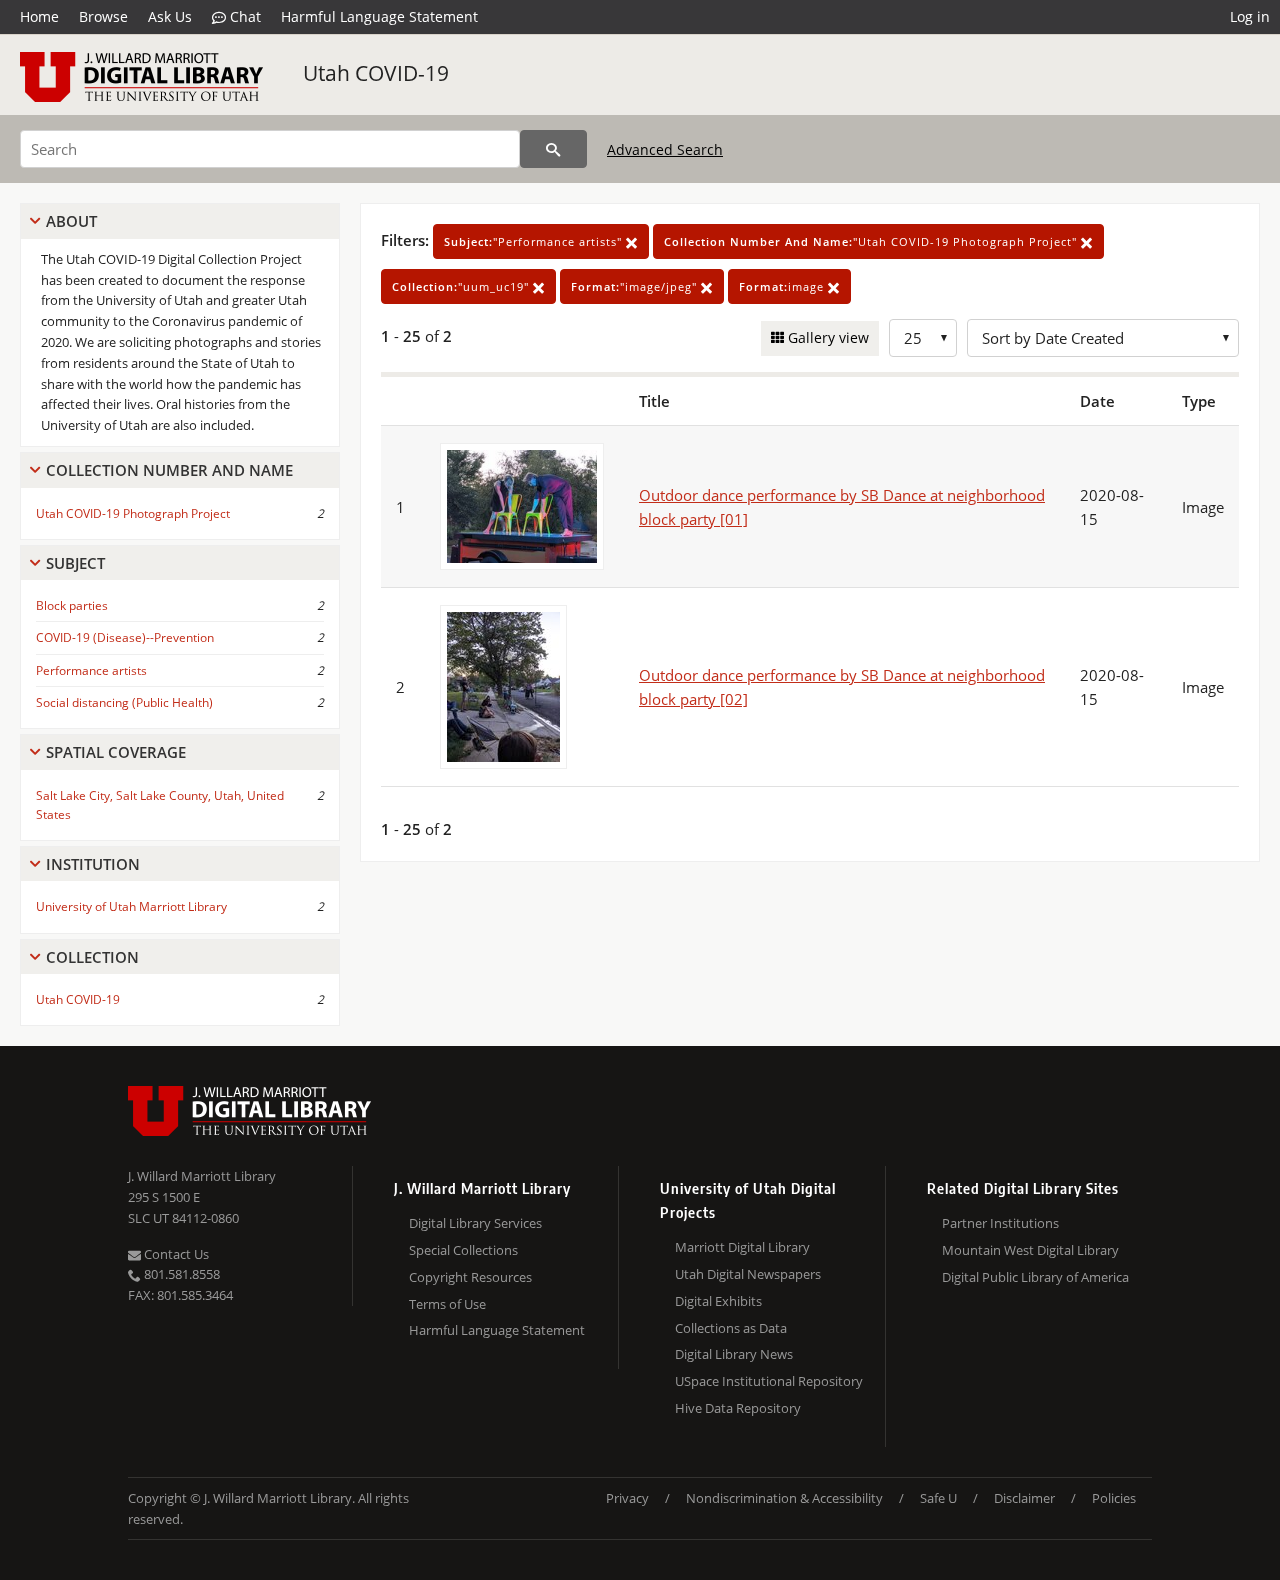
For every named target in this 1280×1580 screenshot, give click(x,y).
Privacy (627, 1498)
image (783, 286)
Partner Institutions (1000, 1223)
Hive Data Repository (738, 1408)
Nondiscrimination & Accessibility (784, 1498)
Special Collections (463, 1250)
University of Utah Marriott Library (131, 906)
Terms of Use (447, 1304)
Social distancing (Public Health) (124, 702)
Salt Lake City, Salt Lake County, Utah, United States (160, 805)
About (71, 221)
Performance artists (91, 670)
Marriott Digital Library (742, 1247)
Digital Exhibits (718, 1301)
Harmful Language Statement (379, 16)
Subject (75, 563)
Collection (92, 957)
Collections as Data (731, 1328)
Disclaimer (1024, 1498)
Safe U (938, 1498)
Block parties (72, 605)
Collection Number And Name (169, 470)
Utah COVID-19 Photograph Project (133, 513)
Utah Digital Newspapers (748, 1274)
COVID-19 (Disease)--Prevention (125, 637)
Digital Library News (734, 1354)
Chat (243, 16)
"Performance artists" (535, 241)
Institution (93, 864)
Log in (1250, 16)
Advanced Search (665, 149)
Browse (103, 16)
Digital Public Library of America (1035, 1277)
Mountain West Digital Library (1030, 1250)
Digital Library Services (475, 1223)
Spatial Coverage (116, 752)
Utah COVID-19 (376, 73)
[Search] (553, 149)
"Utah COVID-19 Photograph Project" (872, 241)
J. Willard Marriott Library (202, 1176)
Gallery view (826, 337)
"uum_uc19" (462, 286)
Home (39, 16)
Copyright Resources (470, 1277)
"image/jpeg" (636, 286)
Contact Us (175, 1254)
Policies (1114, 1498)
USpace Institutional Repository (769, 1381)
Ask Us (170, 16)
